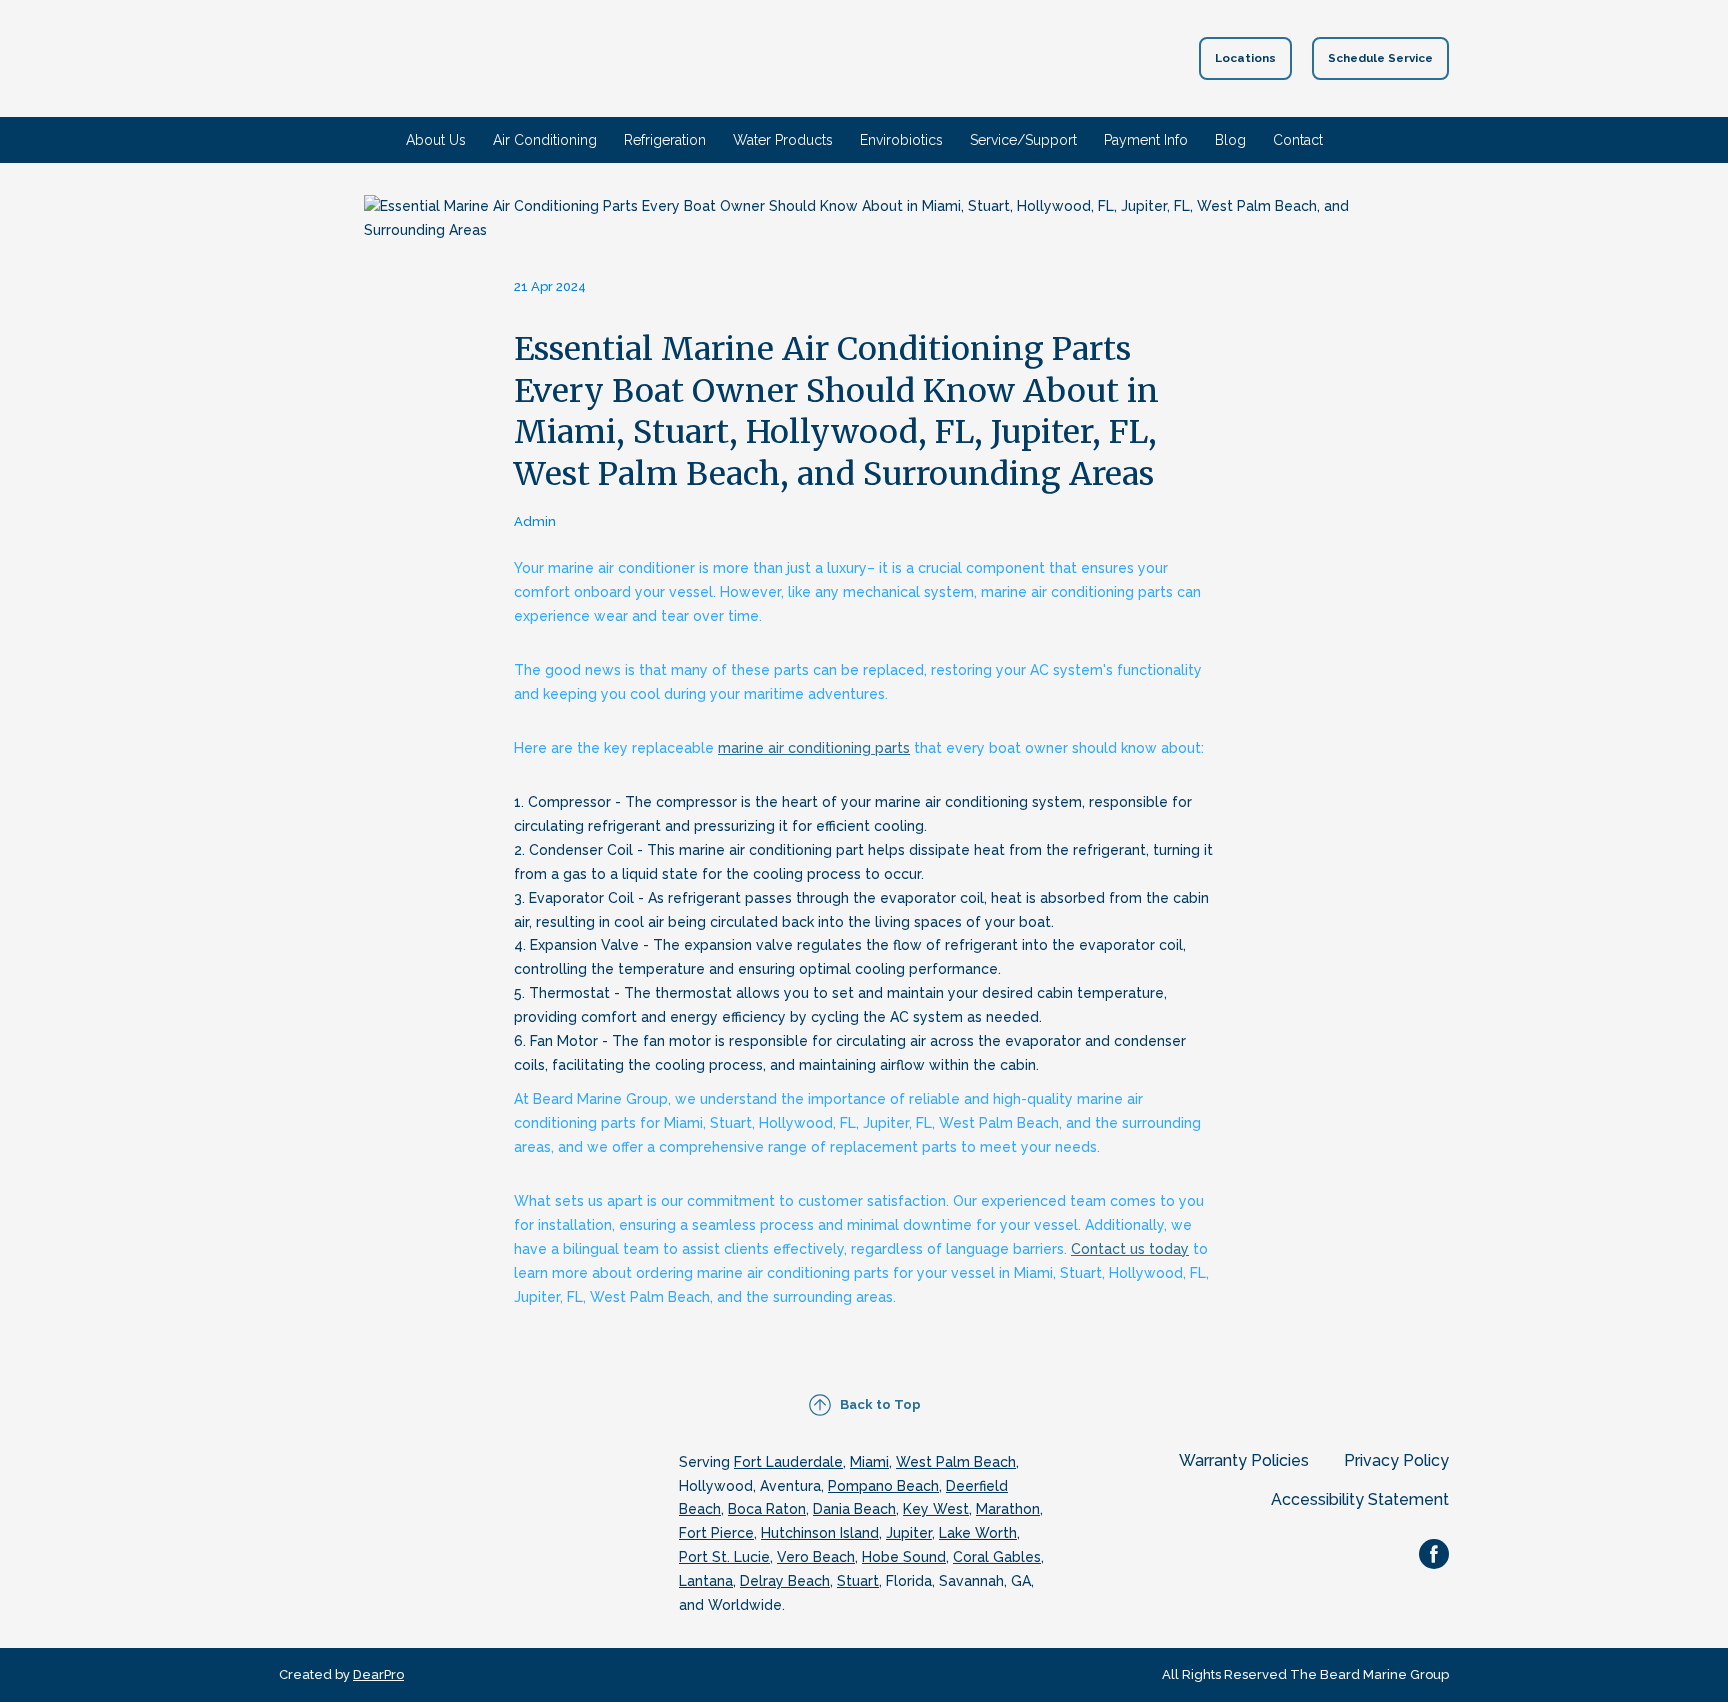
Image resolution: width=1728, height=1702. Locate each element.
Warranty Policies (1244, 1460)
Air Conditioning (545, 140)
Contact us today (1130, 1249)
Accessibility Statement (1360, 1499)
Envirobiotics (901, 140)
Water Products (783, 140)
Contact (1298, 140)
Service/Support (1023, 140)
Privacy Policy (1396, 1460)
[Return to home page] (828, 58)
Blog (1230, 140)
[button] (1245, 58)
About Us (436, 140)
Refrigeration (665, 140)
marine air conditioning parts (814, 748)
